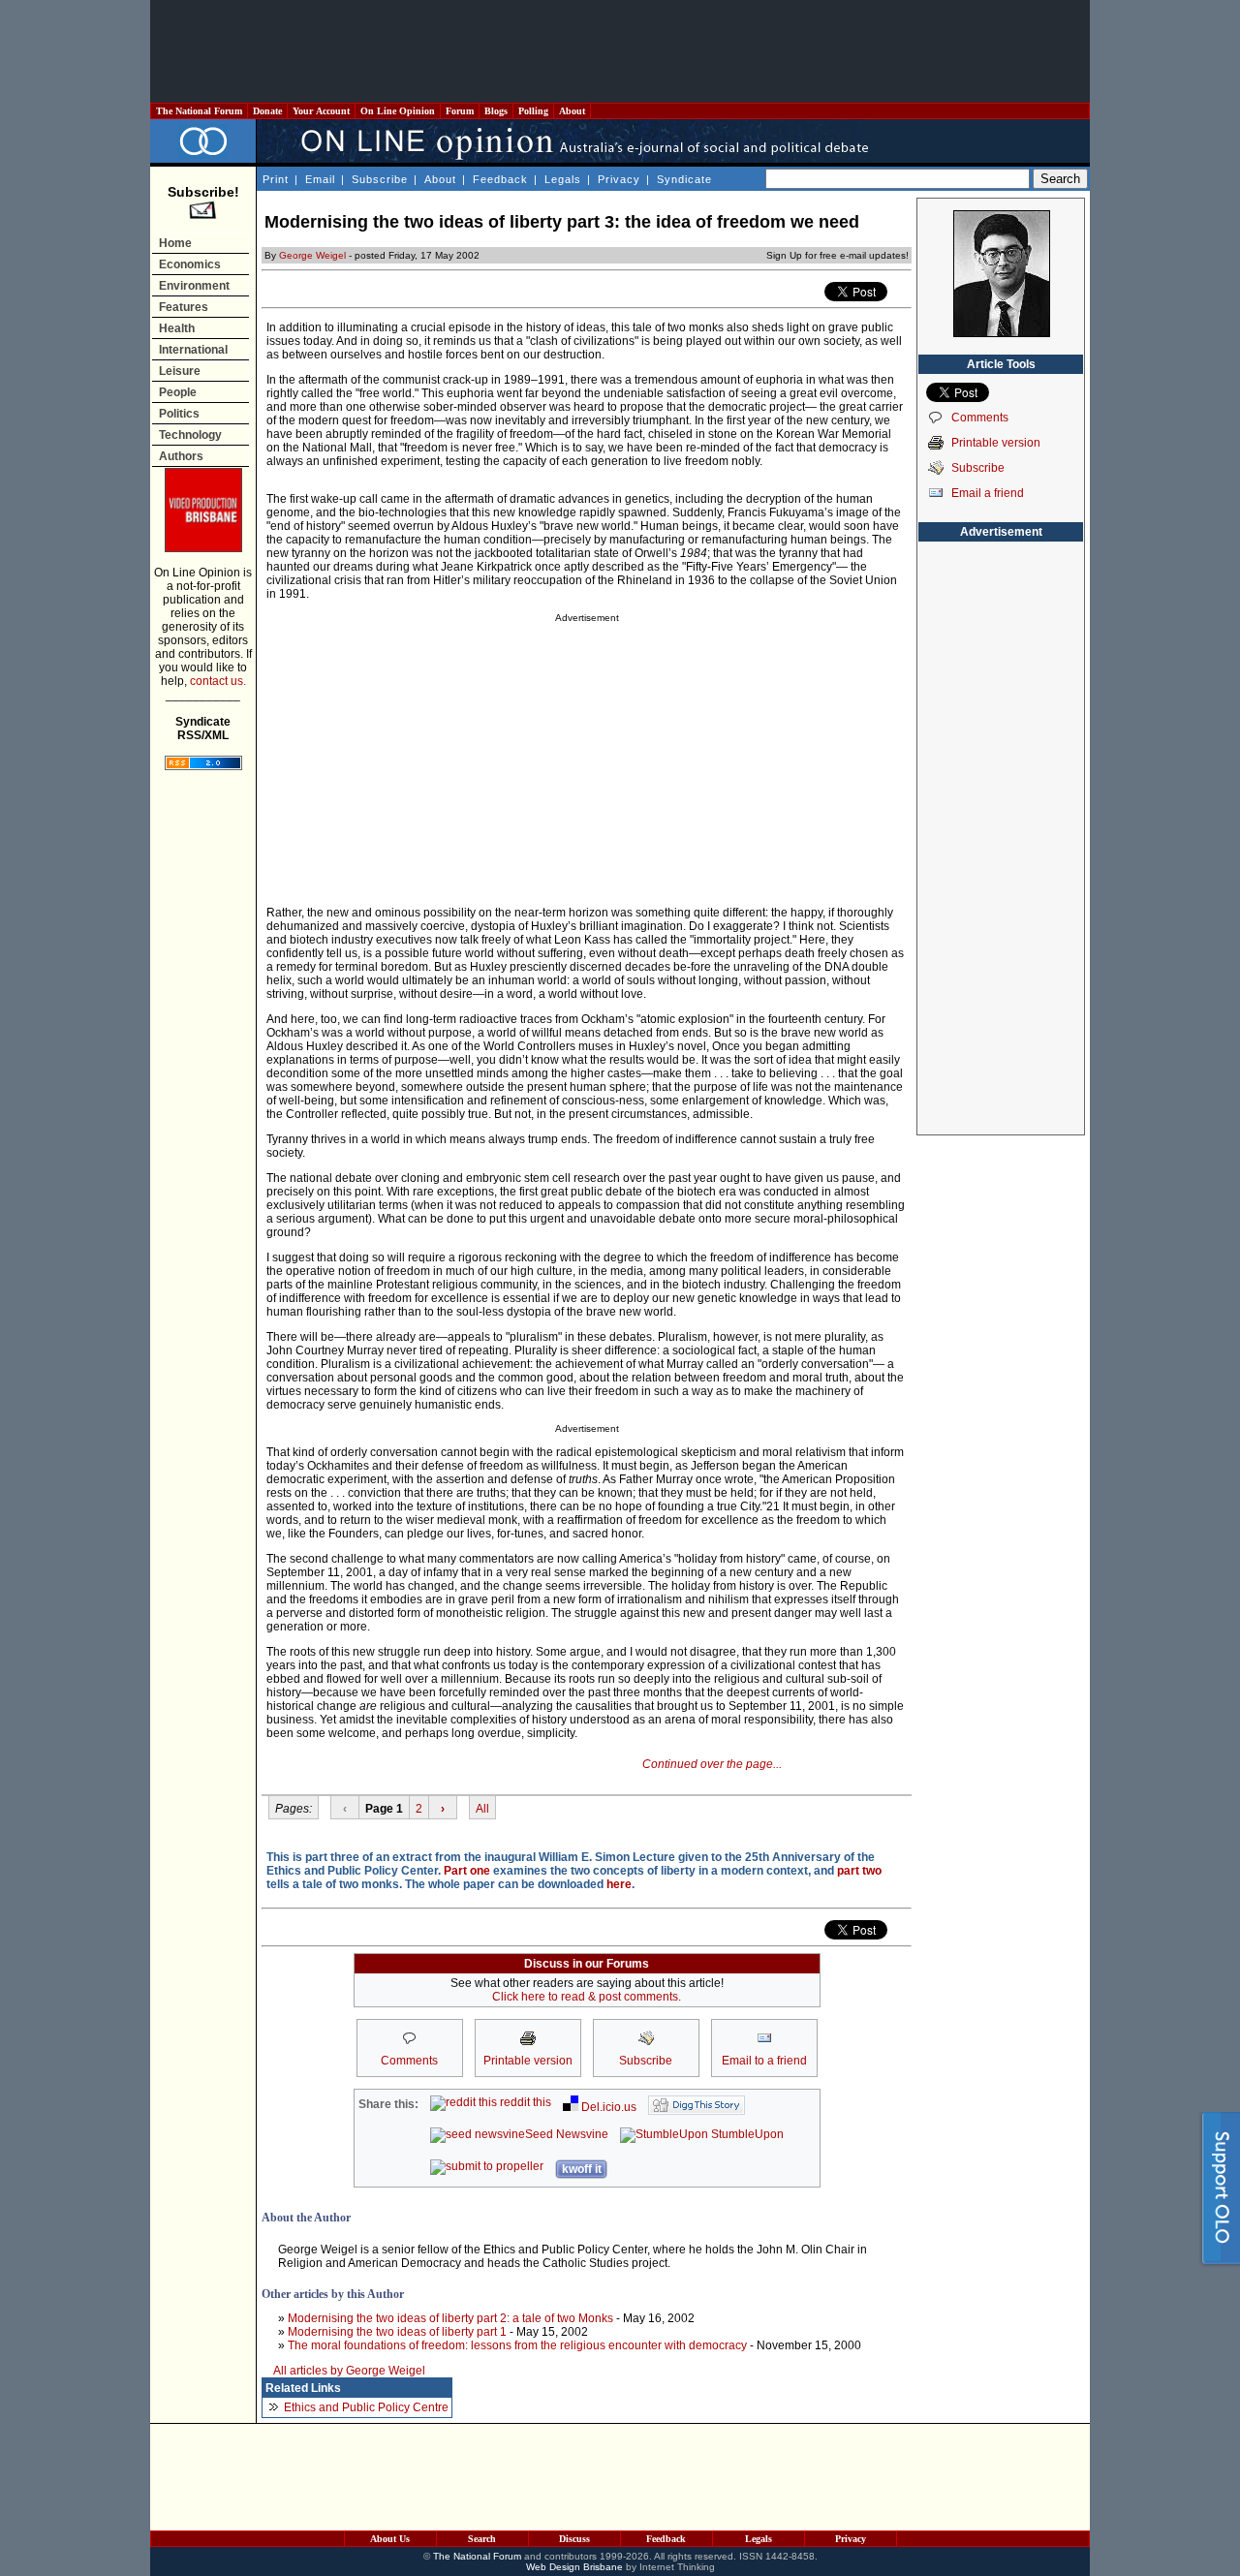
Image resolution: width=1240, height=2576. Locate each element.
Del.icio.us (607, 2107)
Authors (181, 456)
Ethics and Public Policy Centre (366, 2407)
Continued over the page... (712, 1764)
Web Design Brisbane (574, 2567)
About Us (390, 2539)
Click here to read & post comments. (587, 1997)
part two (859, 1871)
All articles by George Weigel (349, 2371)
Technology (190, 435)
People (178, 392)
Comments (980, 418)
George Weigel (312, 255)
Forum (460, 111)
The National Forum (199, 111)
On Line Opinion (398, 111)
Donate (267, 111)
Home (175, 243)
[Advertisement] (620, 51)
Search (482, 2539)
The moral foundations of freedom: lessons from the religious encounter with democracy (517, 2345)
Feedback (500, 179)
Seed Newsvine (567, 2134)
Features (184, 307)
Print (276, 179)
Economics (190, 264)
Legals (563, 179)
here (619, 1884)
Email (320, 179)
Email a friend (988, 493)
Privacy (619, 179)
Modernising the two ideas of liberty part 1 (397, 2332)
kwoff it (582, 2169)
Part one (467, 1871)
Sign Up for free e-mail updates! (837, 255)
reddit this (524, 2102)
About (572, 111)
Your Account (321, 111)
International (193, 350)
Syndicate (684, 179)
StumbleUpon (746, 2134)
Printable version (996, 443)
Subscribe (380, 179)
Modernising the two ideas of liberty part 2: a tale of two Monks (450, 2318)
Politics (179, 414)
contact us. (218, 681)
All (482, 1809)
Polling (533, 111)
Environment (194, 286)
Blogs (496, 111)
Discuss (574, 2539)
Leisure (180, 371)
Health (177, 328)
